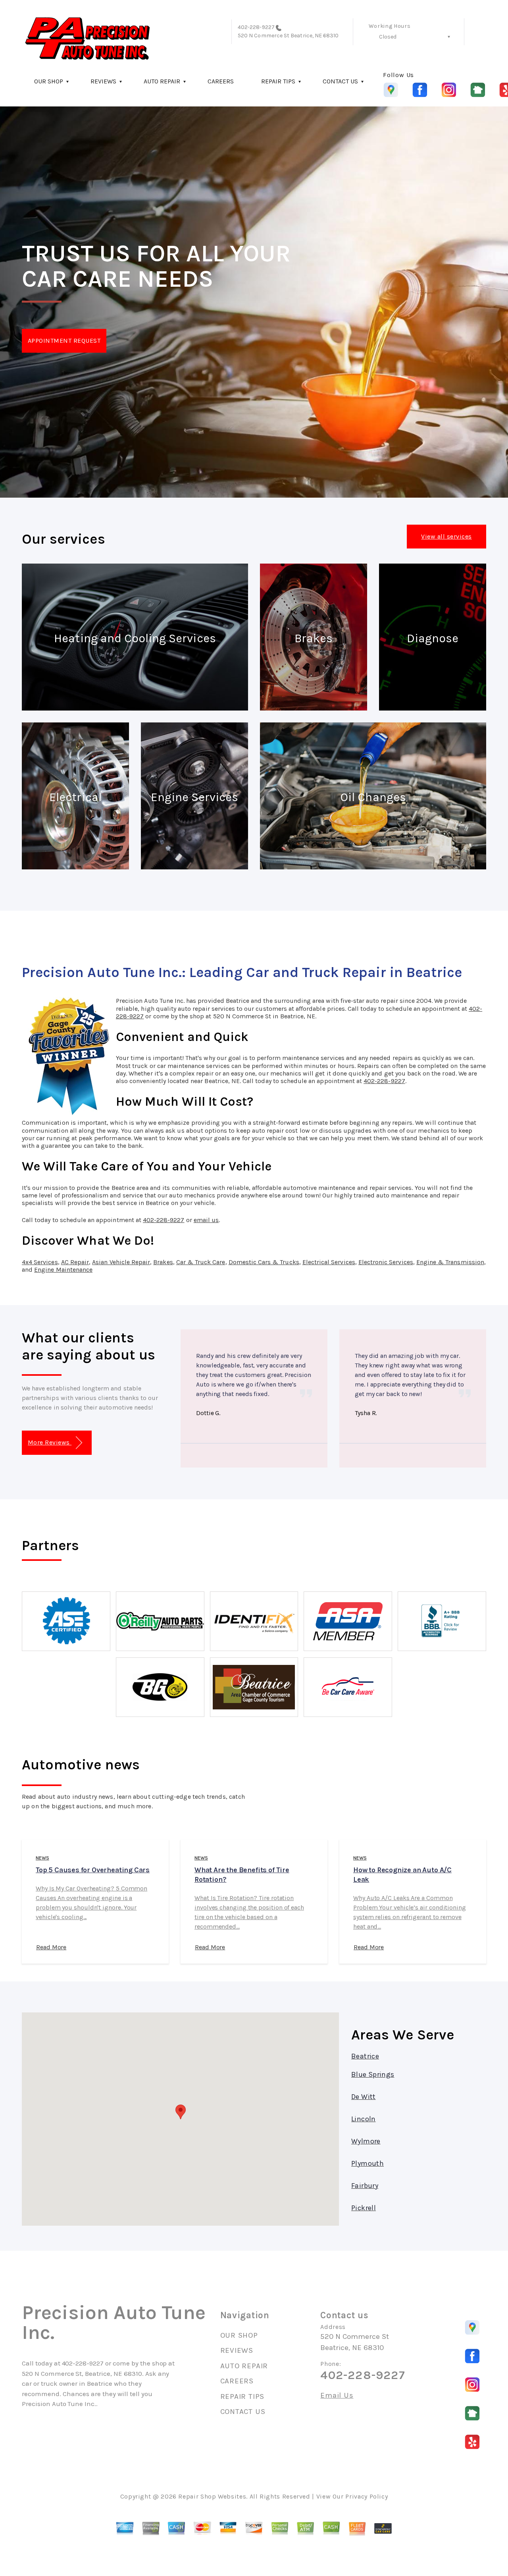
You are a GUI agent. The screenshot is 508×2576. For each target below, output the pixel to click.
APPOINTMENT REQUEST (64, 341)
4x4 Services (40, 1262)
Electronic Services (386, 1262)
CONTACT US (340, 81)
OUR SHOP (49, 81)
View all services (446, 536)
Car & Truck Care (201, 1262)
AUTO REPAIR (162, 81)
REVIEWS (103, 81)
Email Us (337, 2395)
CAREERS (221, 81)
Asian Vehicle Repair (121, 1262)
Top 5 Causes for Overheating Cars (93, 1870)
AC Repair (75, 1262)
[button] (181, 2112)
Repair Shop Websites (212, 2496)
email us (206, 1220)
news (42, 1858)
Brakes (163, 1262)
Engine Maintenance (63, 1270)
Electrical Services (329, 1262)
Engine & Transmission (450, 1262)
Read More (51, 1947)
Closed (388, 37)
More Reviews (50, 1442)
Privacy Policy (367, 2496)
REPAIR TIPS (278, 81)
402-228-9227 (256, 27)
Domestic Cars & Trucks (264, 1262)
